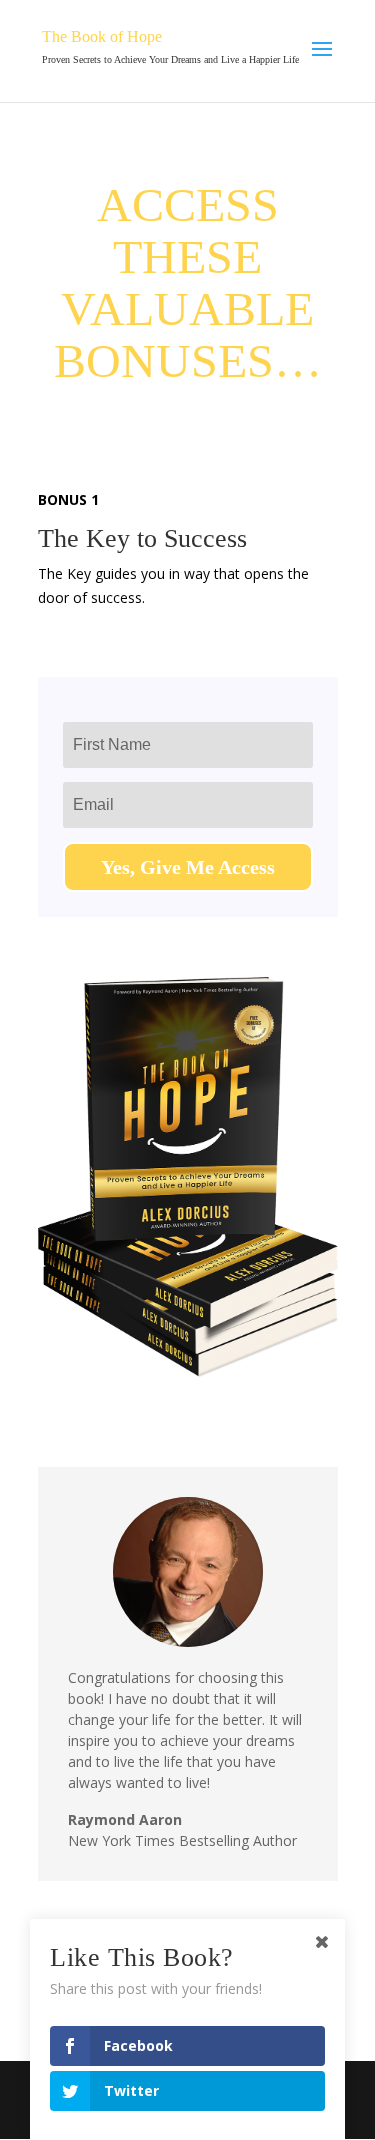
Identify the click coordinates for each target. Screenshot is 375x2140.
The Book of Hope (102, 36)
